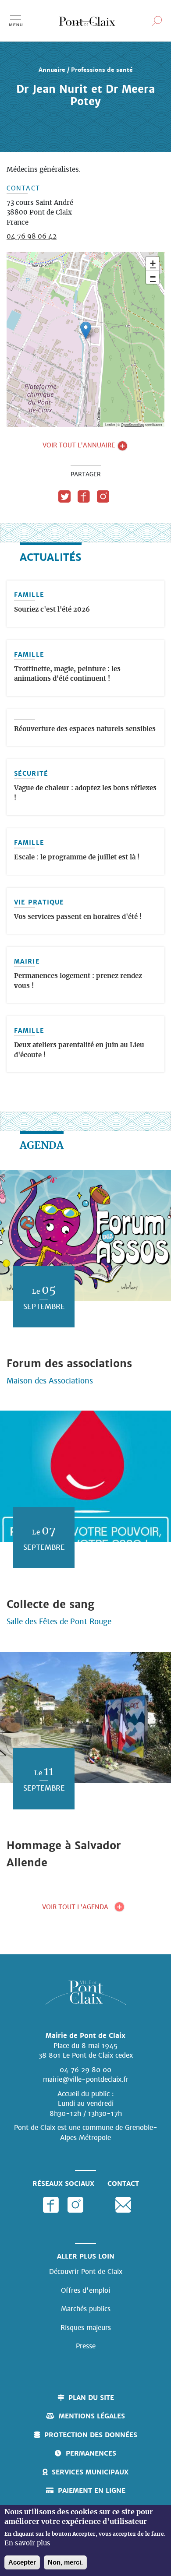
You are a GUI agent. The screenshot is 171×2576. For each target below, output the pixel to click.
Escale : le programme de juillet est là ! (77, 857)
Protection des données (91, 2435)
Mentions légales (92, 2416)
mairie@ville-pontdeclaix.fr (86, 2079)
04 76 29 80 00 (85, 2070)
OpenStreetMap (132, 424)
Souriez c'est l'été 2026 (52, 610)
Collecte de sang (50, 1604)
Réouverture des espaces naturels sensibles (85, 729)
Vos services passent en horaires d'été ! (78, 917)
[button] (86, 330)
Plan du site (91, 2398)
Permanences (91, 2453)
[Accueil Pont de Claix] (87, 21)
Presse (86, 2346)
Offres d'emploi (85, 2290)
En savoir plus (27, 2543)
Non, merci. (65, 2562)
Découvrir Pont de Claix (86, 2272)
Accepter (22, 2562)
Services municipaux (90, 2472)
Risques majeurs (86, 2328)
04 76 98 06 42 (32, 237)
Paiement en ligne (92, 2490)
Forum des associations (69, 1364)
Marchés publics (86, 2309)
